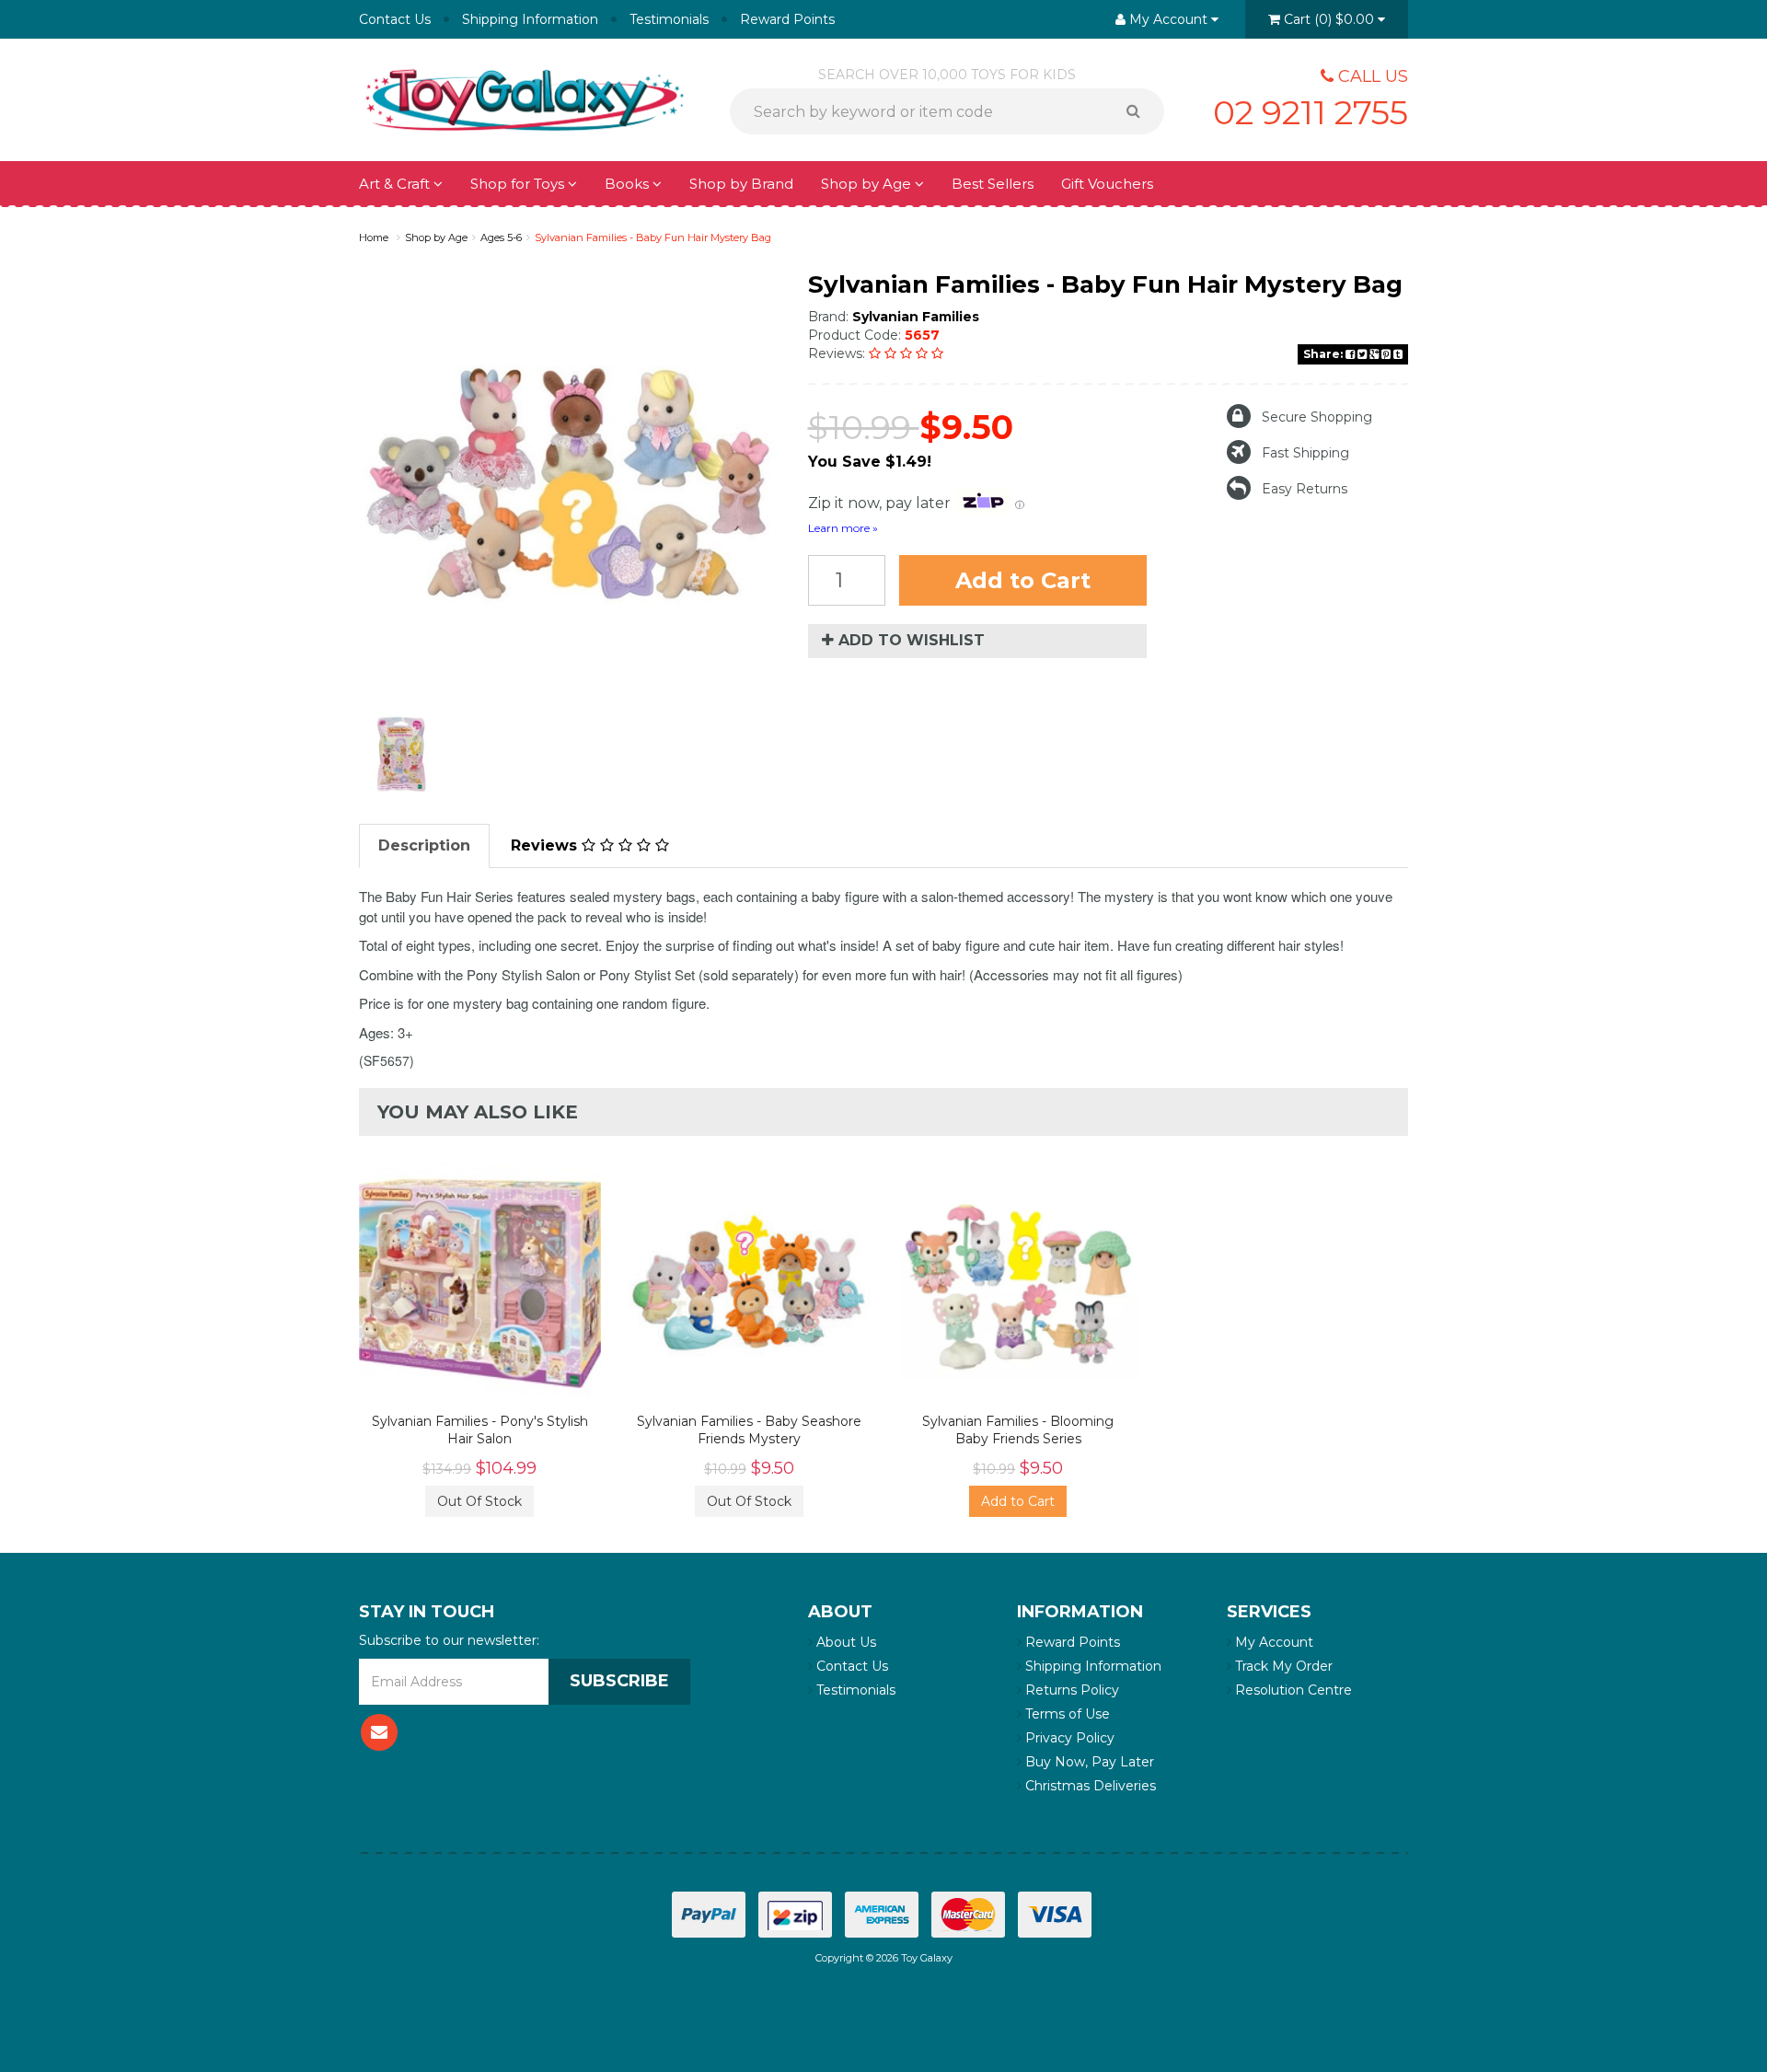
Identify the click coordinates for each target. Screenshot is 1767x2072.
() (1329, 19)
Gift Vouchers (1107, 184)
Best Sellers (993, 184)
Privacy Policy (1068, 1738)
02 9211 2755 (1311, 112)
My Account (1272, 1642)
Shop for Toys (519, 184)
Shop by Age (436, 237)
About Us (844, 1642)
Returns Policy (1070, 1690)
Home (374, 237)
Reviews (546, 845)
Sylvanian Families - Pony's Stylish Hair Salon (480, 1430)
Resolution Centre (1292, 1690)
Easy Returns (1305, 489)
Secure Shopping (1317, 417)
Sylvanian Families (916, 317)
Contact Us (395, 19)
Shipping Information (530, 19)
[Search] (1140, 111)
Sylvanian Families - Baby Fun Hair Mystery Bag (653, 237)
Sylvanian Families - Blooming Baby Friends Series (1018, 1430)
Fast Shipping (1305, 453)
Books (629, 184)
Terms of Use (1066, 1714)
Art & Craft (396, 184)
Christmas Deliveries (1089, 1786)
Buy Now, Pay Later (1088, 1762)
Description (424, 845)
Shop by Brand (741, 184)
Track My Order (1282, 1666)
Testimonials (669, 19)
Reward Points (787, 19)
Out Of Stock (479, 1501)
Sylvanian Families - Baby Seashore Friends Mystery (749, 1430)
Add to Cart (1023, 580)
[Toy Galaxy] (525, 98)
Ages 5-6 (501, 237)
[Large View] (401, 754)
